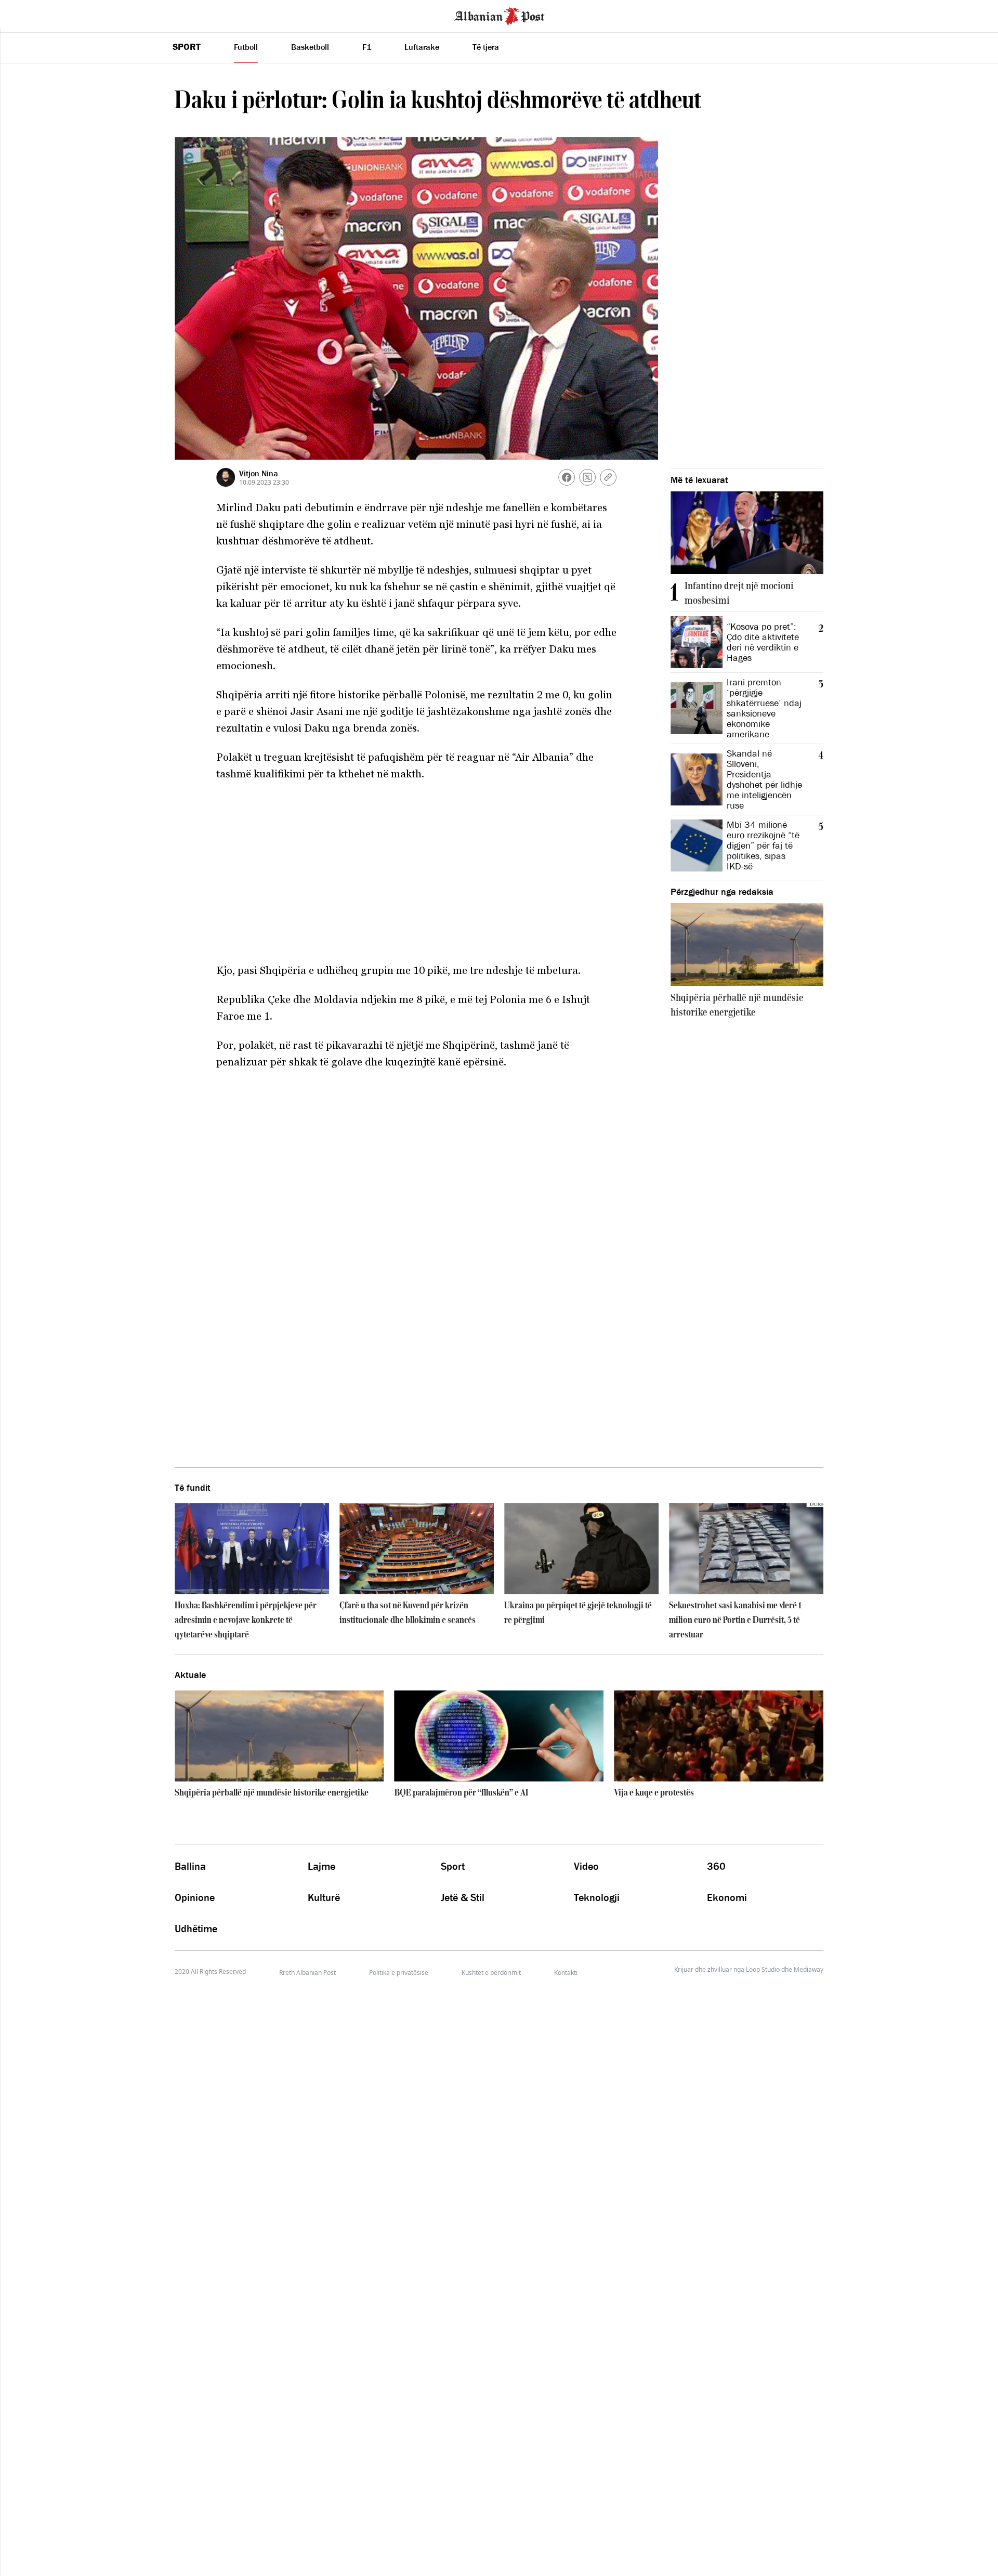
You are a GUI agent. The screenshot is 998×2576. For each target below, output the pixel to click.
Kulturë (324, 1897)
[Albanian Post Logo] (500, 15)
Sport (187, 47)
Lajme (321, 1866)
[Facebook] (567, 477)
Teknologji (597, 1897)
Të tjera (486, 47)
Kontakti (566, 1973)
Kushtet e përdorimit (491, 1973)
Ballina (190, 1866)
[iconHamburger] (27, 15)
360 (716, 1866)
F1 (367, 47)
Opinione (195, 1897)
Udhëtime (196, 1929)
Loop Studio (763, 1970)
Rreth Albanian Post (307, 1973)
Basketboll (310, 47)
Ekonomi (727, 1897)
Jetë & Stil (463, 1897)
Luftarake (422, 47)
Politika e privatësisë (399, 1973)
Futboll (246, 47)
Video (586, 1866)
